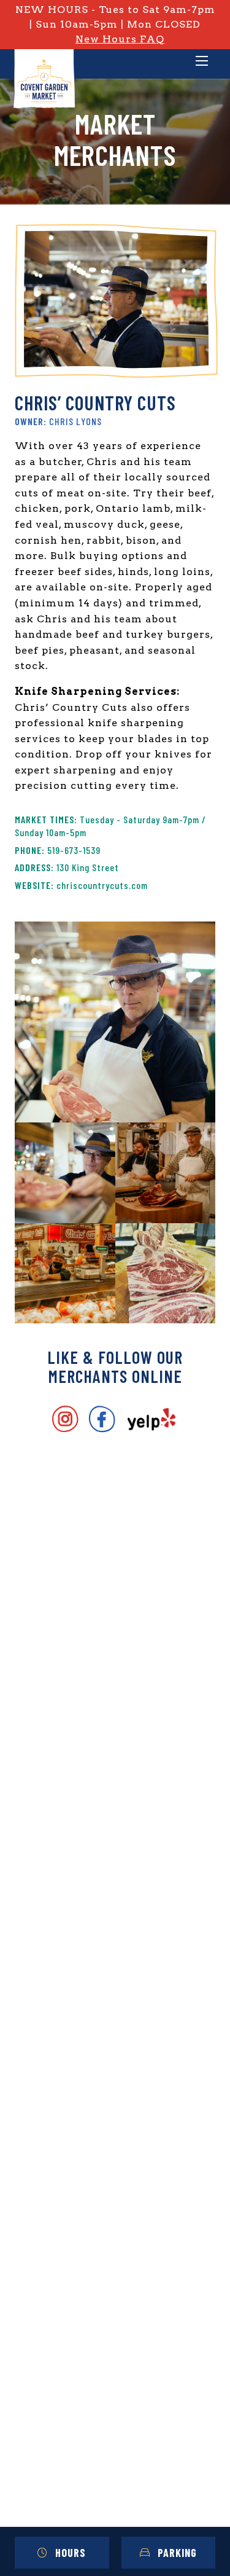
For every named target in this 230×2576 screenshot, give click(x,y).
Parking (177, 2553)
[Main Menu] (202, 62)
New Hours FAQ (120, 39)
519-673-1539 (74, 850)
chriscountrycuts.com (102, 885)
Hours (71, 2553)
